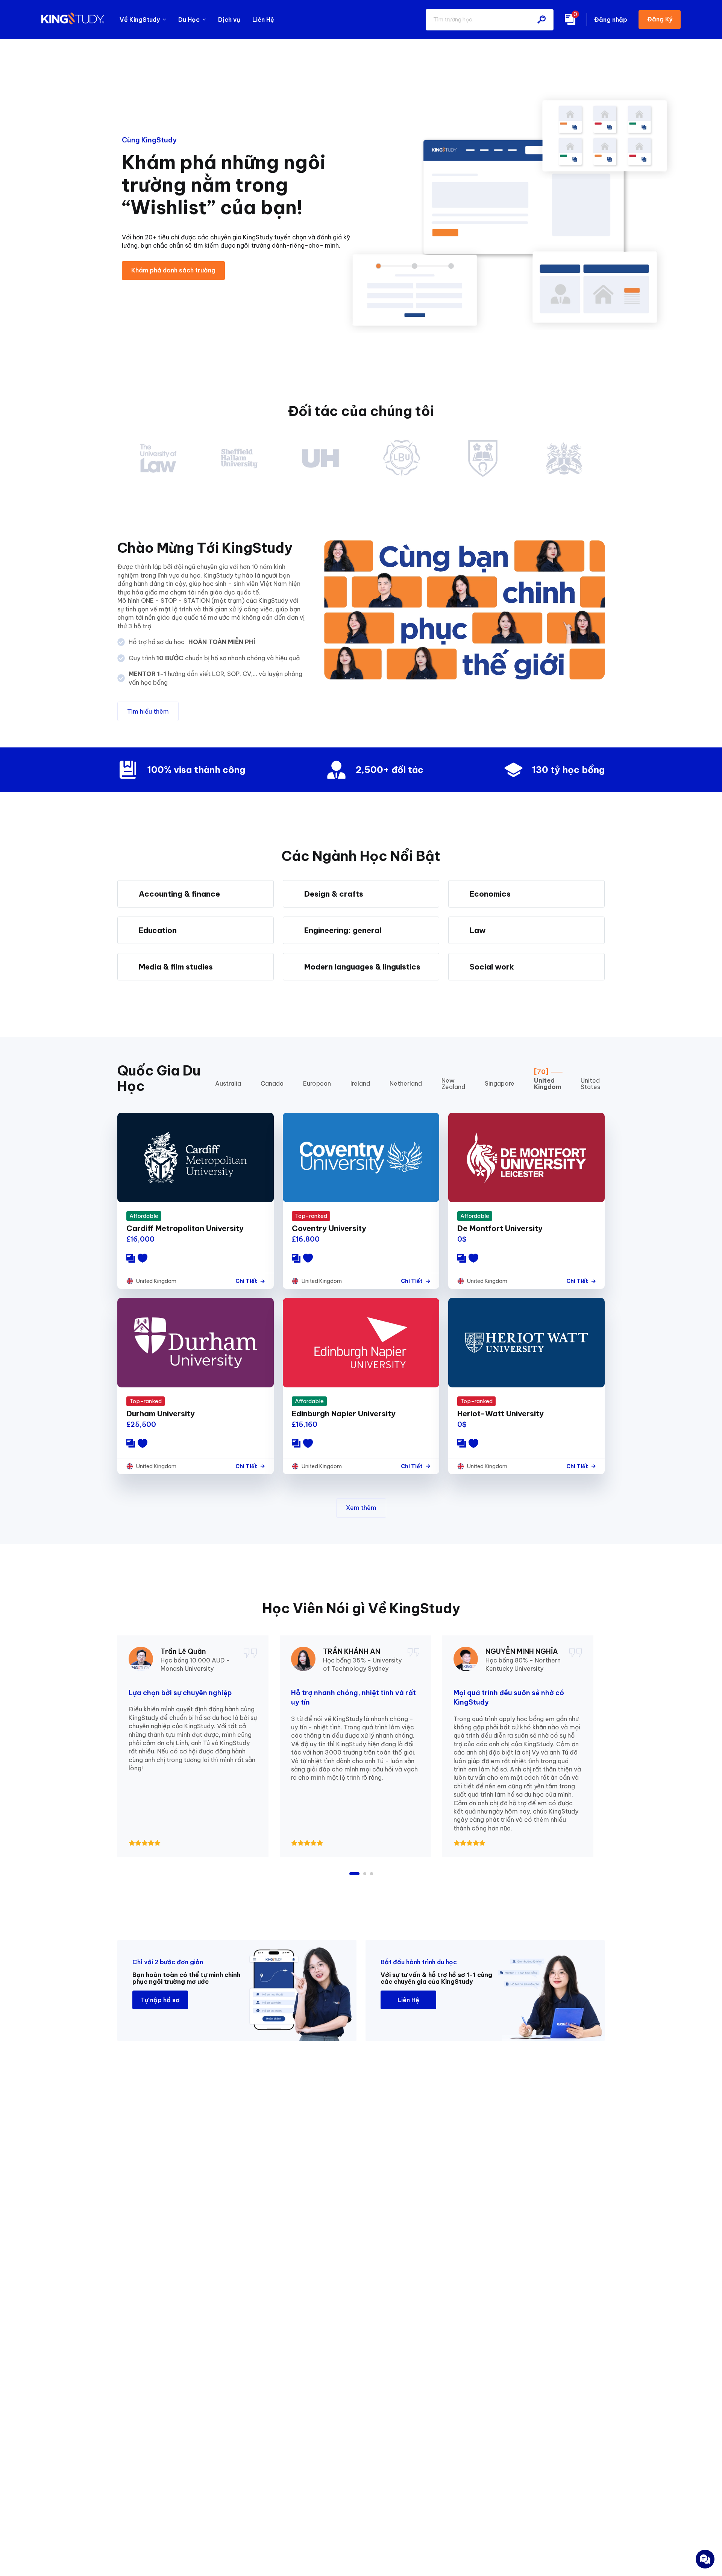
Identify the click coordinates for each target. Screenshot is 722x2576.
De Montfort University (500, 1228)
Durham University (161, 1414)
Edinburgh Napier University (344, 1414)
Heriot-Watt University (501, 1414)
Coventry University (329, 1228)
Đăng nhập (611, 20)
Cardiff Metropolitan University (185, 1228)
